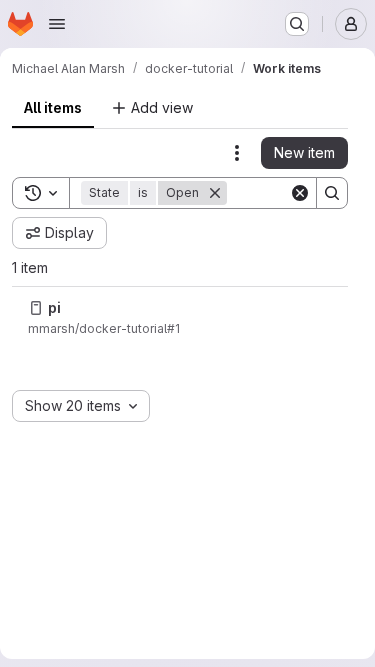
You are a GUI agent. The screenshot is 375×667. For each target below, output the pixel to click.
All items (53, 107)
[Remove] (215, 193)
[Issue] (36, 308)
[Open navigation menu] (57, 24)
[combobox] (81, 406)
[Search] (332, 193)
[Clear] (300, 193)
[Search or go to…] (297, 24)
